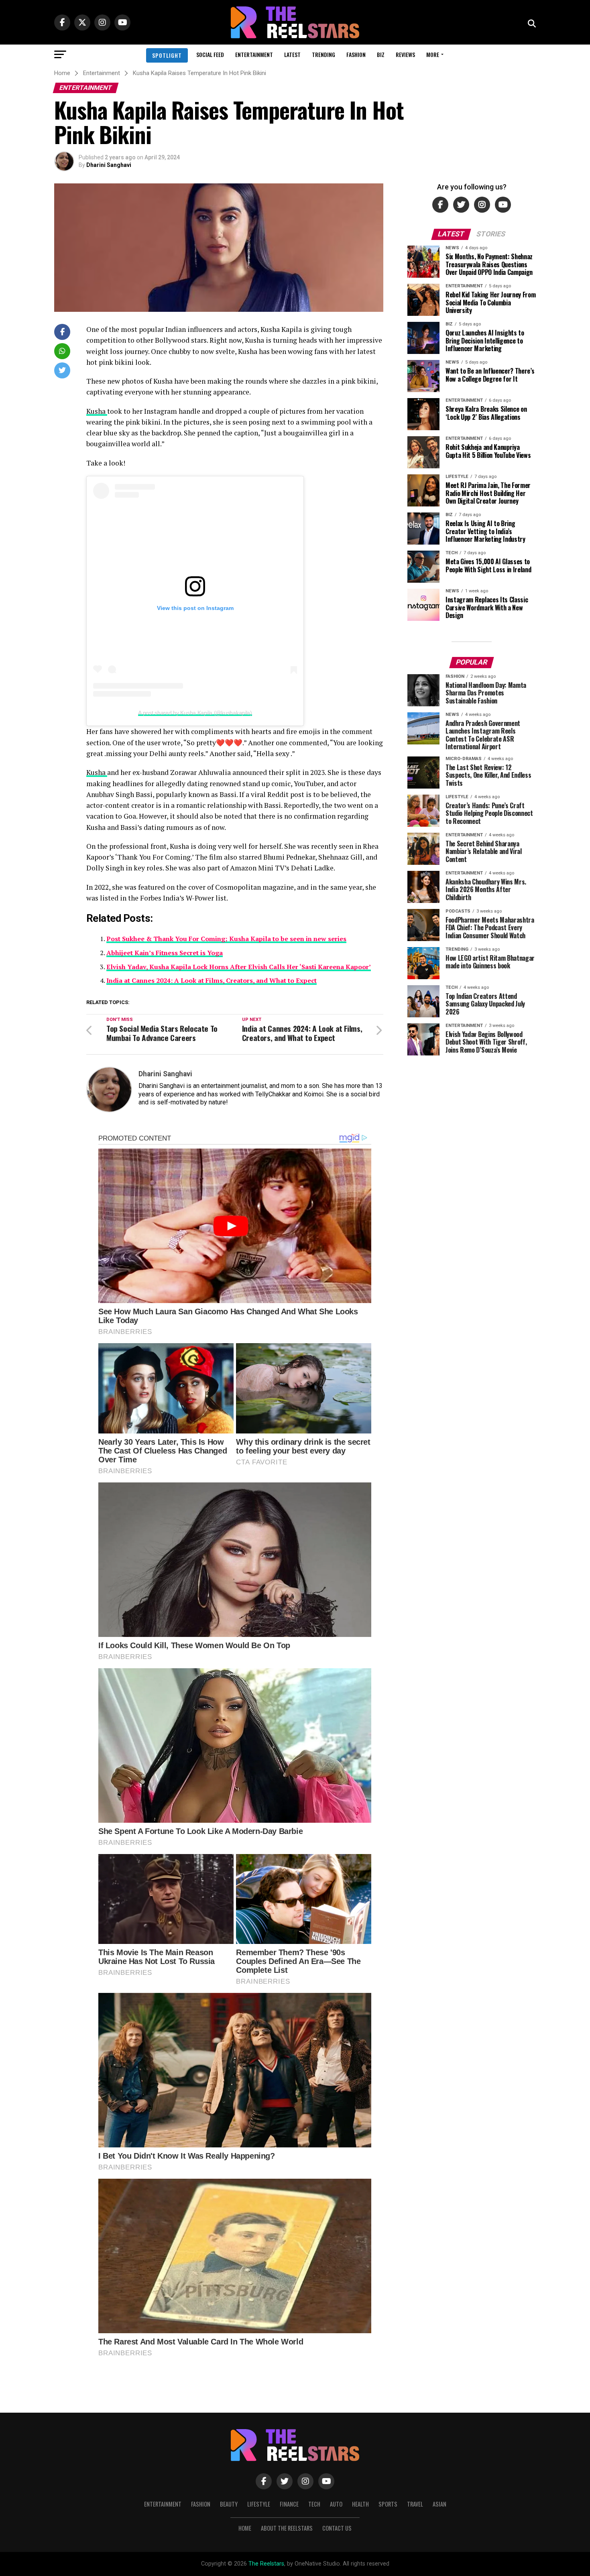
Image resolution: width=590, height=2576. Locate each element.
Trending (323, 54)
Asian (439, 2504)
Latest (292, 54)
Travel (415, 2504)
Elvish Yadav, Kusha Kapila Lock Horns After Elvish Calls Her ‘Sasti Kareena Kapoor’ (239, 967)
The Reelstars (266, 2564)
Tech (314, 2504)
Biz (381, 54)
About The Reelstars (287, 2528)
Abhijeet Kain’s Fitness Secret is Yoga (165, 953)
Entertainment (254, 54)
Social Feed (210, 54)
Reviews (405, 54)
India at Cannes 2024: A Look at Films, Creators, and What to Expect (212, 980)
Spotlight (167, 55)
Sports (388, 2504)
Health (360, 2504)
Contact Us (337, 2528)
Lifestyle (259, 2504)
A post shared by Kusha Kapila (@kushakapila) (195, 713)
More (433, 54)
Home (245, 2528)
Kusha (97, 411)
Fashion (356, 54)
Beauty (229, 2504)
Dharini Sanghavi (109, 165)
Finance (289, 2504)
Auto (336, 2504)
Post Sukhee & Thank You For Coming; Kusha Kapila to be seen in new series (226, 939)
